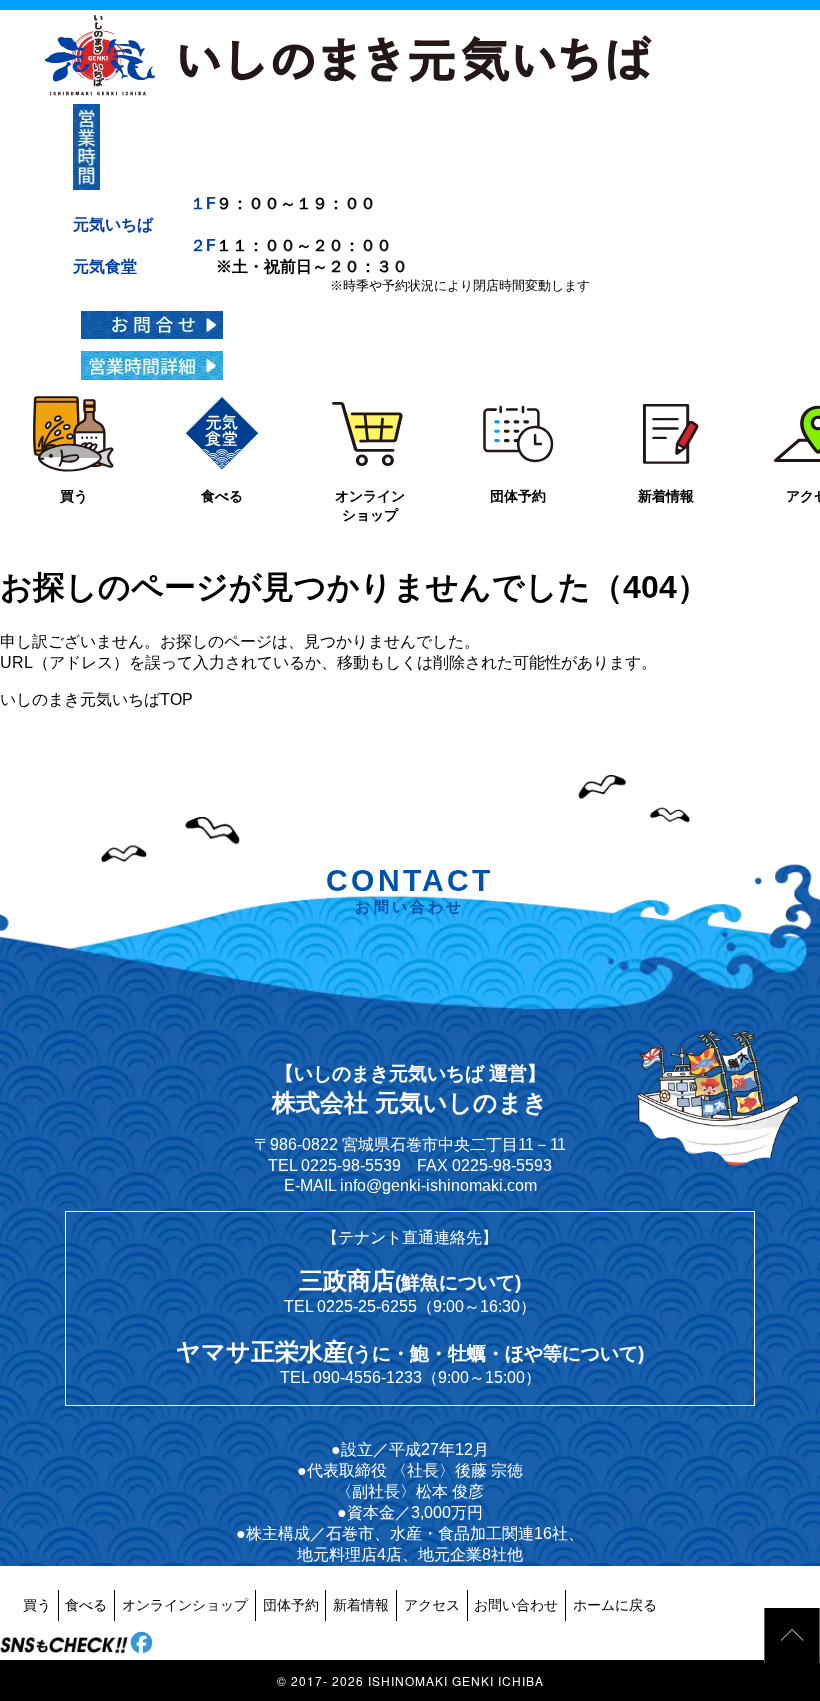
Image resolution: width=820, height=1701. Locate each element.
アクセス (432, 1605)
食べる (86, 1605)
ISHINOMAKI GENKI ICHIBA (456, 1680)
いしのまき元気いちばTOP (96, 699)
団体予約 (291, 1605)
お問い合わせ (516, 1605)
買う (37, 1605)
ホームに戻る (615, 1605)
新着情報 (361, 1605)
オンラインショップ (185, 1605)
